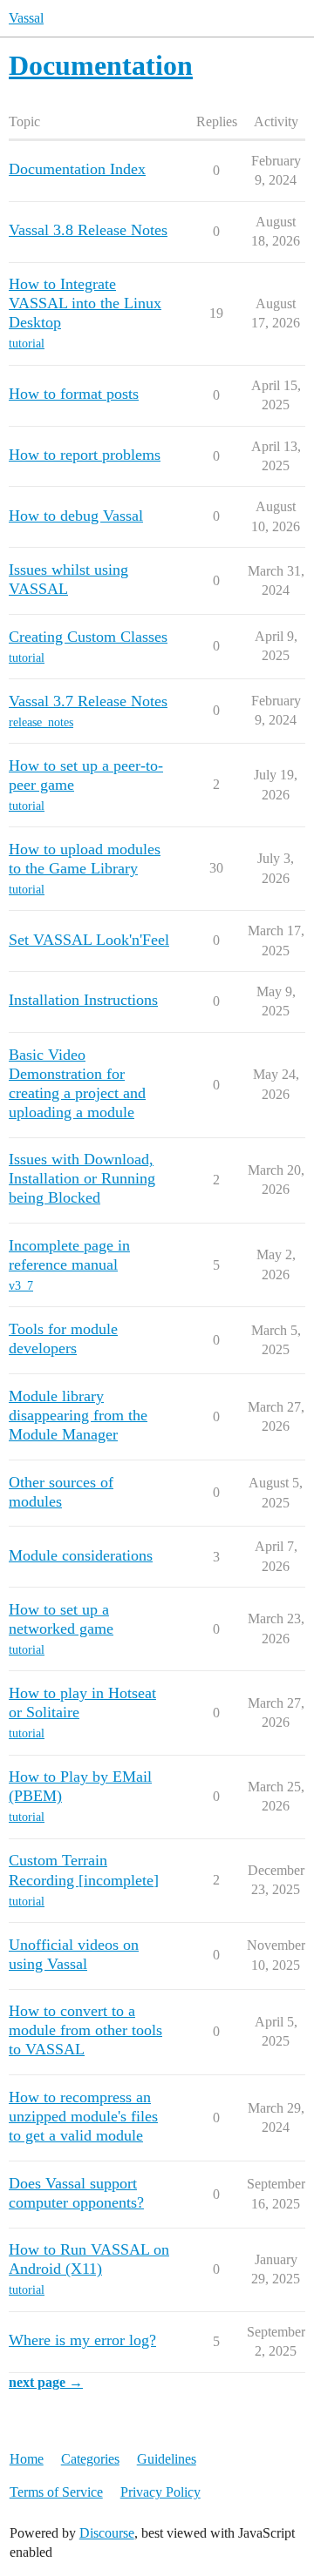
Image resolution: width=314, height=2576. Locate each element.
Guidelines (167, 2459)
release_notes (41, 722)
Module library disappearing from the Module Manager (78, 1415)
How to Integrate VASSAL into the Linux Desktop (85, 303)
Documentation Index (77, 169)
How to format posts (74, 394)
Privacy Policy (160, 2492)
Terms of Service (56, 2492)
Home (27, 2459)
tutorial (27, 344)
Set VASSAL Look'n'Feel (89, 940)
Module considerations (81, 1555)
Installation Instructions (83, 1000)
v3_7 (21, 1286)
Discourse (107, 2533)
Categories (90, 2459)
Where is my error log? (82, 2340)
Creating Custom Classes (88, 637)
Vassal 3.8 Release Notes (88, 230)
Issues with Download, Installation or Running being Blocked (82, 1178)
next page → (46, 2382)
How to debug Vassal (76, 516)
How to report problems (85, 455)
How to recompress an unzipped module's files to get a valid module (83, 2116)
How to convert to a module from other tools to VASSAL (85, 2030)
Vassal (26, 18)
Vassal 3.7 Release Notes (88, 701)
